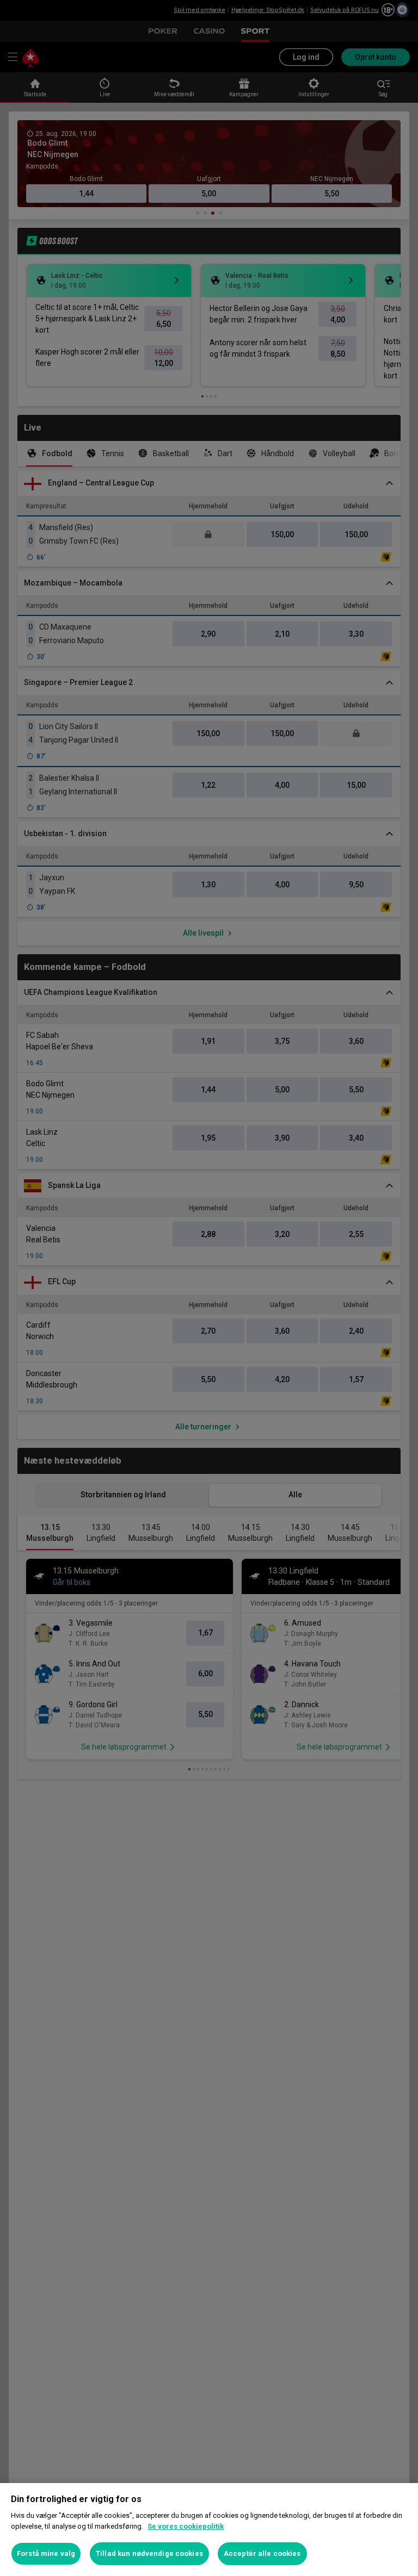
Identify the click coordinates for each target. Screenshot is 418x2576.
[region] (209, 2530)
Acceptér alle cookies (262, 2553)
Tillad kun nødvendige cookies (149, 2553)
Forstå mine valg (46, 2553)
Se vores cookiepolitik (186, 2526)
